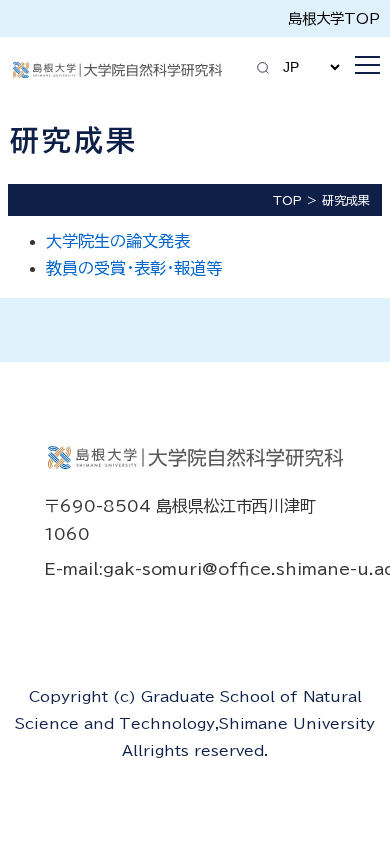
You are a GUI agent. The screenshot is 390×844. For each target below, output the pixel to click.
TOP (287, 200)
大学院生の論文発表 (118, 241)
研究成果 (346, 200)
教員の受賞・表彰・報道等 (134, 268)
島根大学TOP (334, 18)
